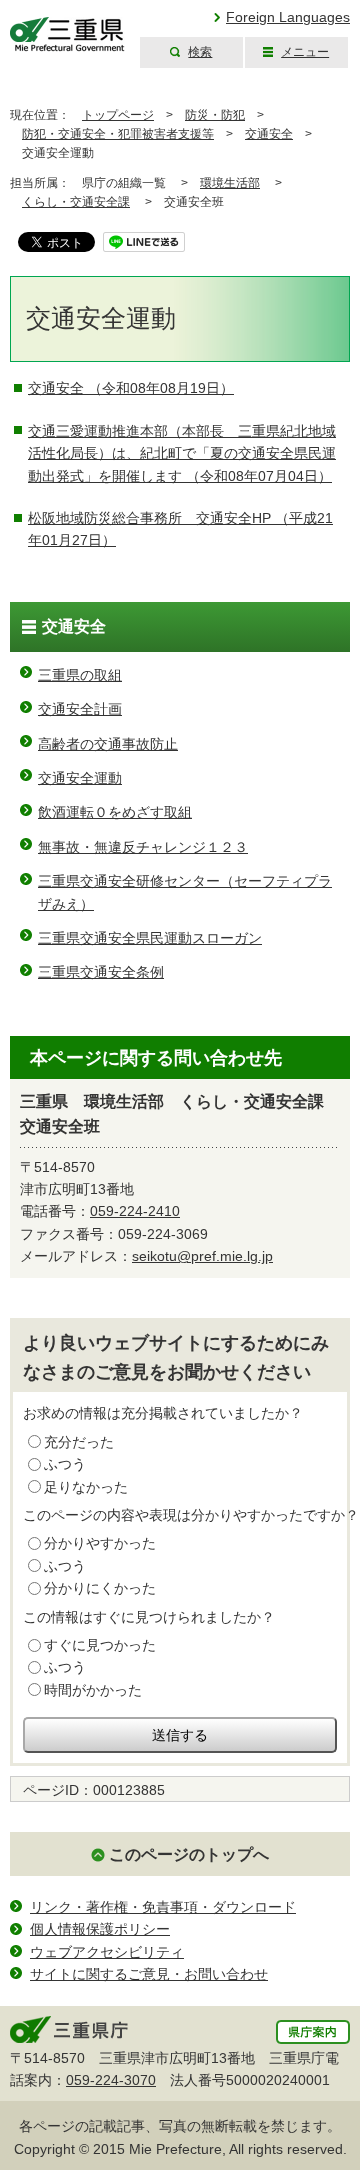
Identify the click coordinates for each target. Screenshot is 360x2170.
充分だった (79, 1442)
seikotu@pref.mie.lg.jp (202, 1256)
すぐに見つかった (100, 1645)
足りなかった (86, 1487)
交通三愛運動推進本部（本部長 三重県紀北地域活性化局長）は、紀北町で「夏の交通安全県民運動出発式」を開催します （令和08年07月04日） (182, 453)
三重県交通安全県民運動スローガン (150, 938)
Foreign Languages (288, 17)
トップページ (118, 115)
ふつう (65, 1464)
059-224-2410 (135, 1211)
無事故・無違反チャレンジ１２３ (143, 847)
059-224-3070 (111, 2080)
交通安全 (269, 134)
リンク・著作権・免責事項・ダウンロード (163, 1907)
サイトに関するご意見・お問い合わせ (149, 1974)
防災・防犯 (215, 115)
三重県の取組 (80, 675)
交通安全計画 (80, 709)
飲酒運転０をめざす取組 (115, 812)
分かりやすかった (100, 1543)
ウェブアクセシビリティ (107, 1952)
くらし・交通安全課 (76, 202)
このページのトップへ (189, 1854)
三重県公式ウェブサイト (67, 34)
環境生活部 (230, 183)
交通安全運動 (80, 778)
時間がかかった (93, 1690)
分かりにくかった (100, 1588)
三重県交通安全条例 (101, 972)
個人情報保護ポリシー (100, 1929)
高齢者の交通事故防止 (108, 744)
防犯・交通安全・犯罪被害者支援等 (118, 134)
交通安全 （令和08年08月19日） (131, 388)
